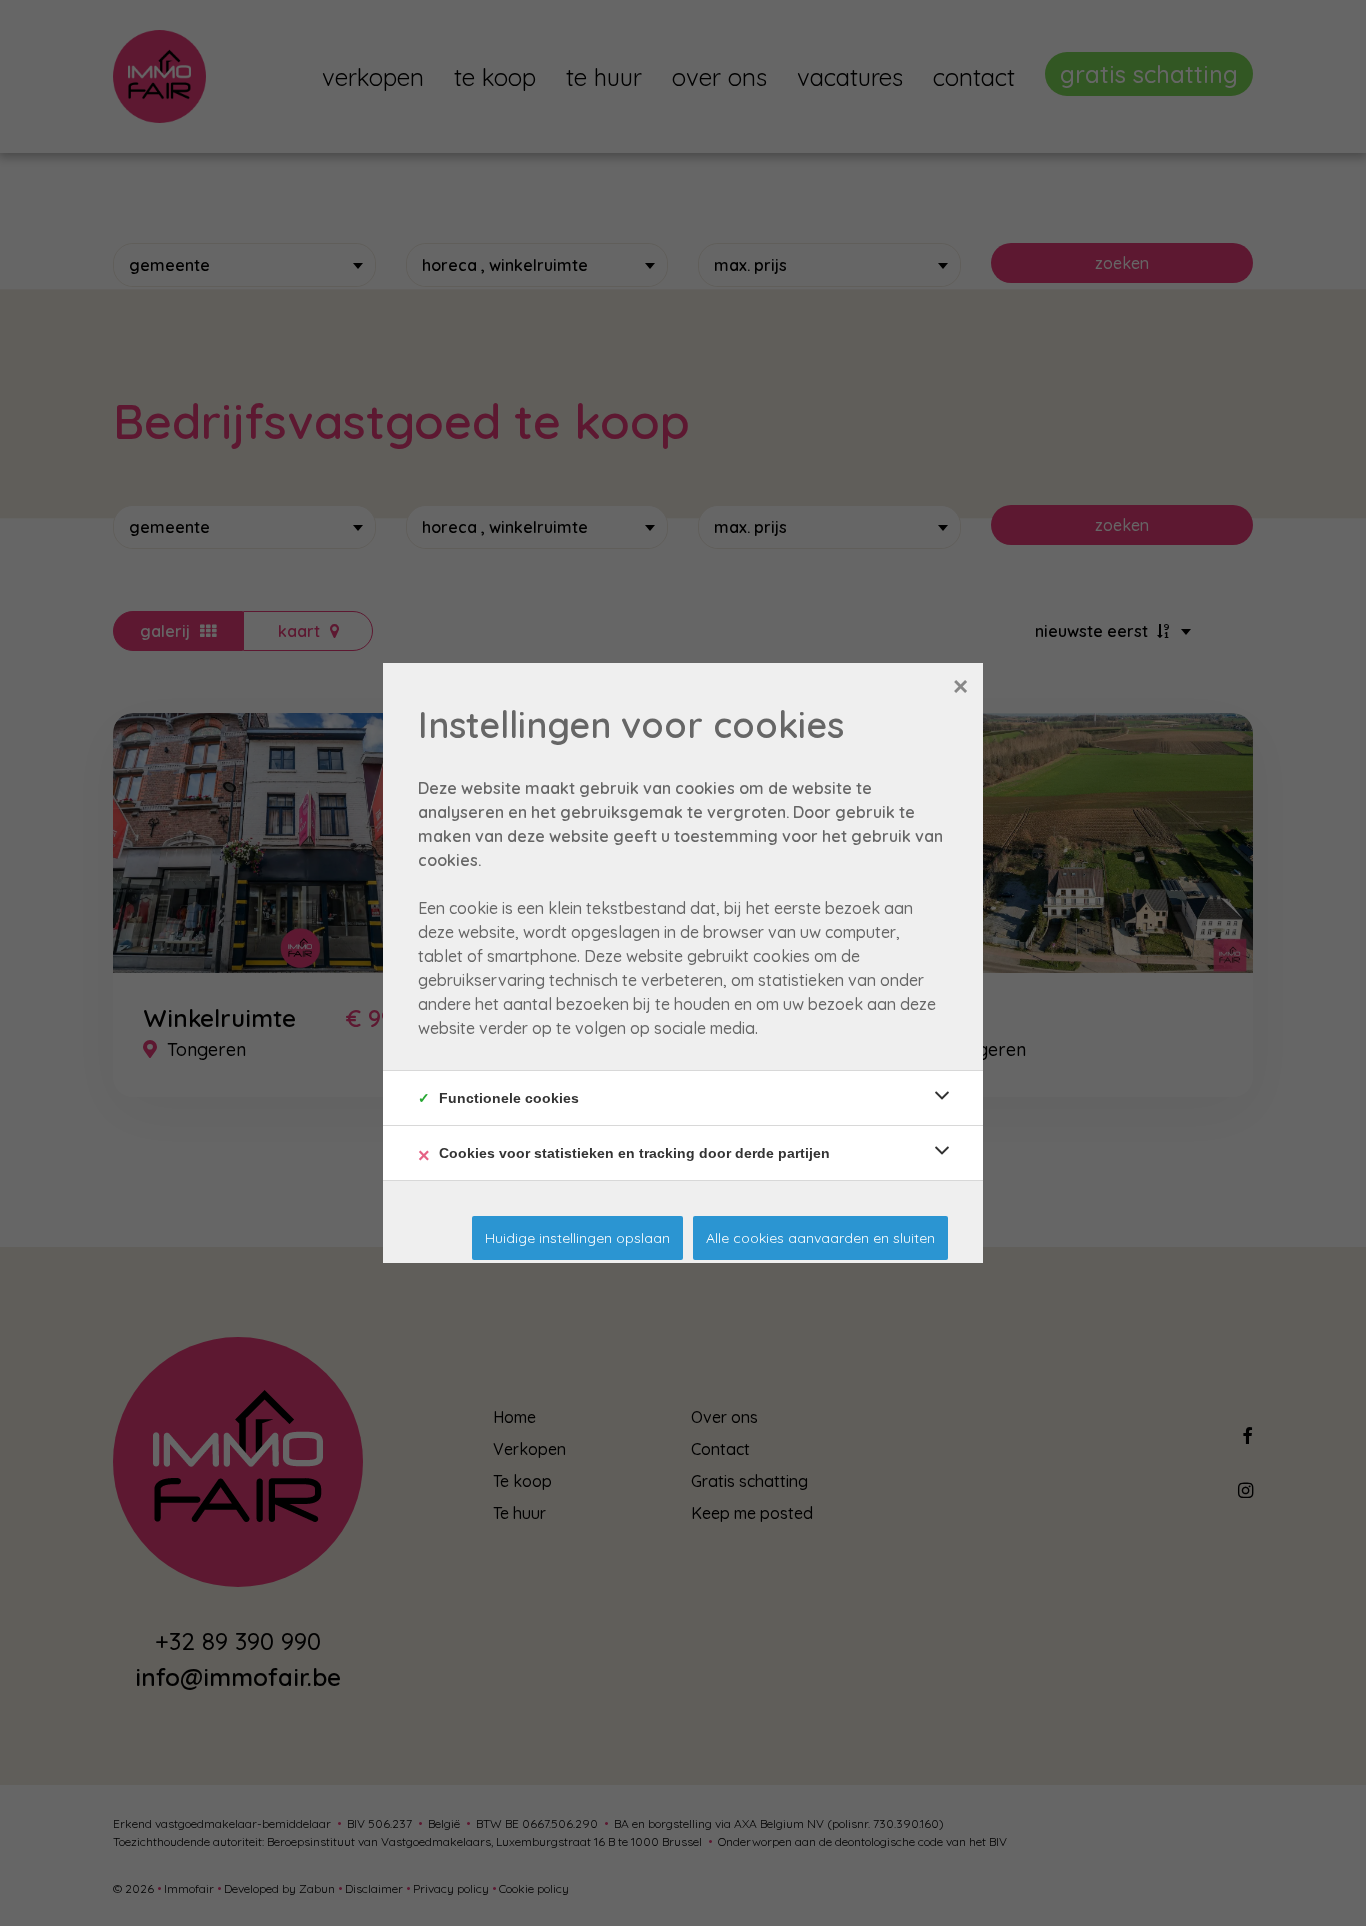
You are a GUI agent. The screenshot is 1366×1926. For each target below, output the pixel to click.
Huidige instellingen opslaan (577, 1238)
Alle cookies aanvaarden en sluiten (820, 1238)
